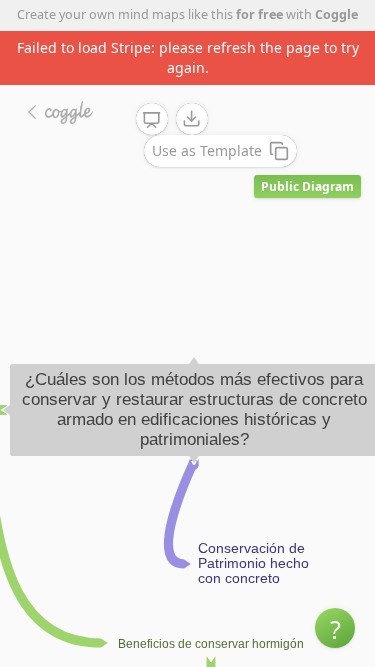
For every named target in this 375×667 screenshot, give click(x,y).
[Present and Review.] (152, 120)
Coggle (336, 14)
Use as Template (207, 150)
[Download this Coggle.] (192, 119)
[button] (335, 628)
